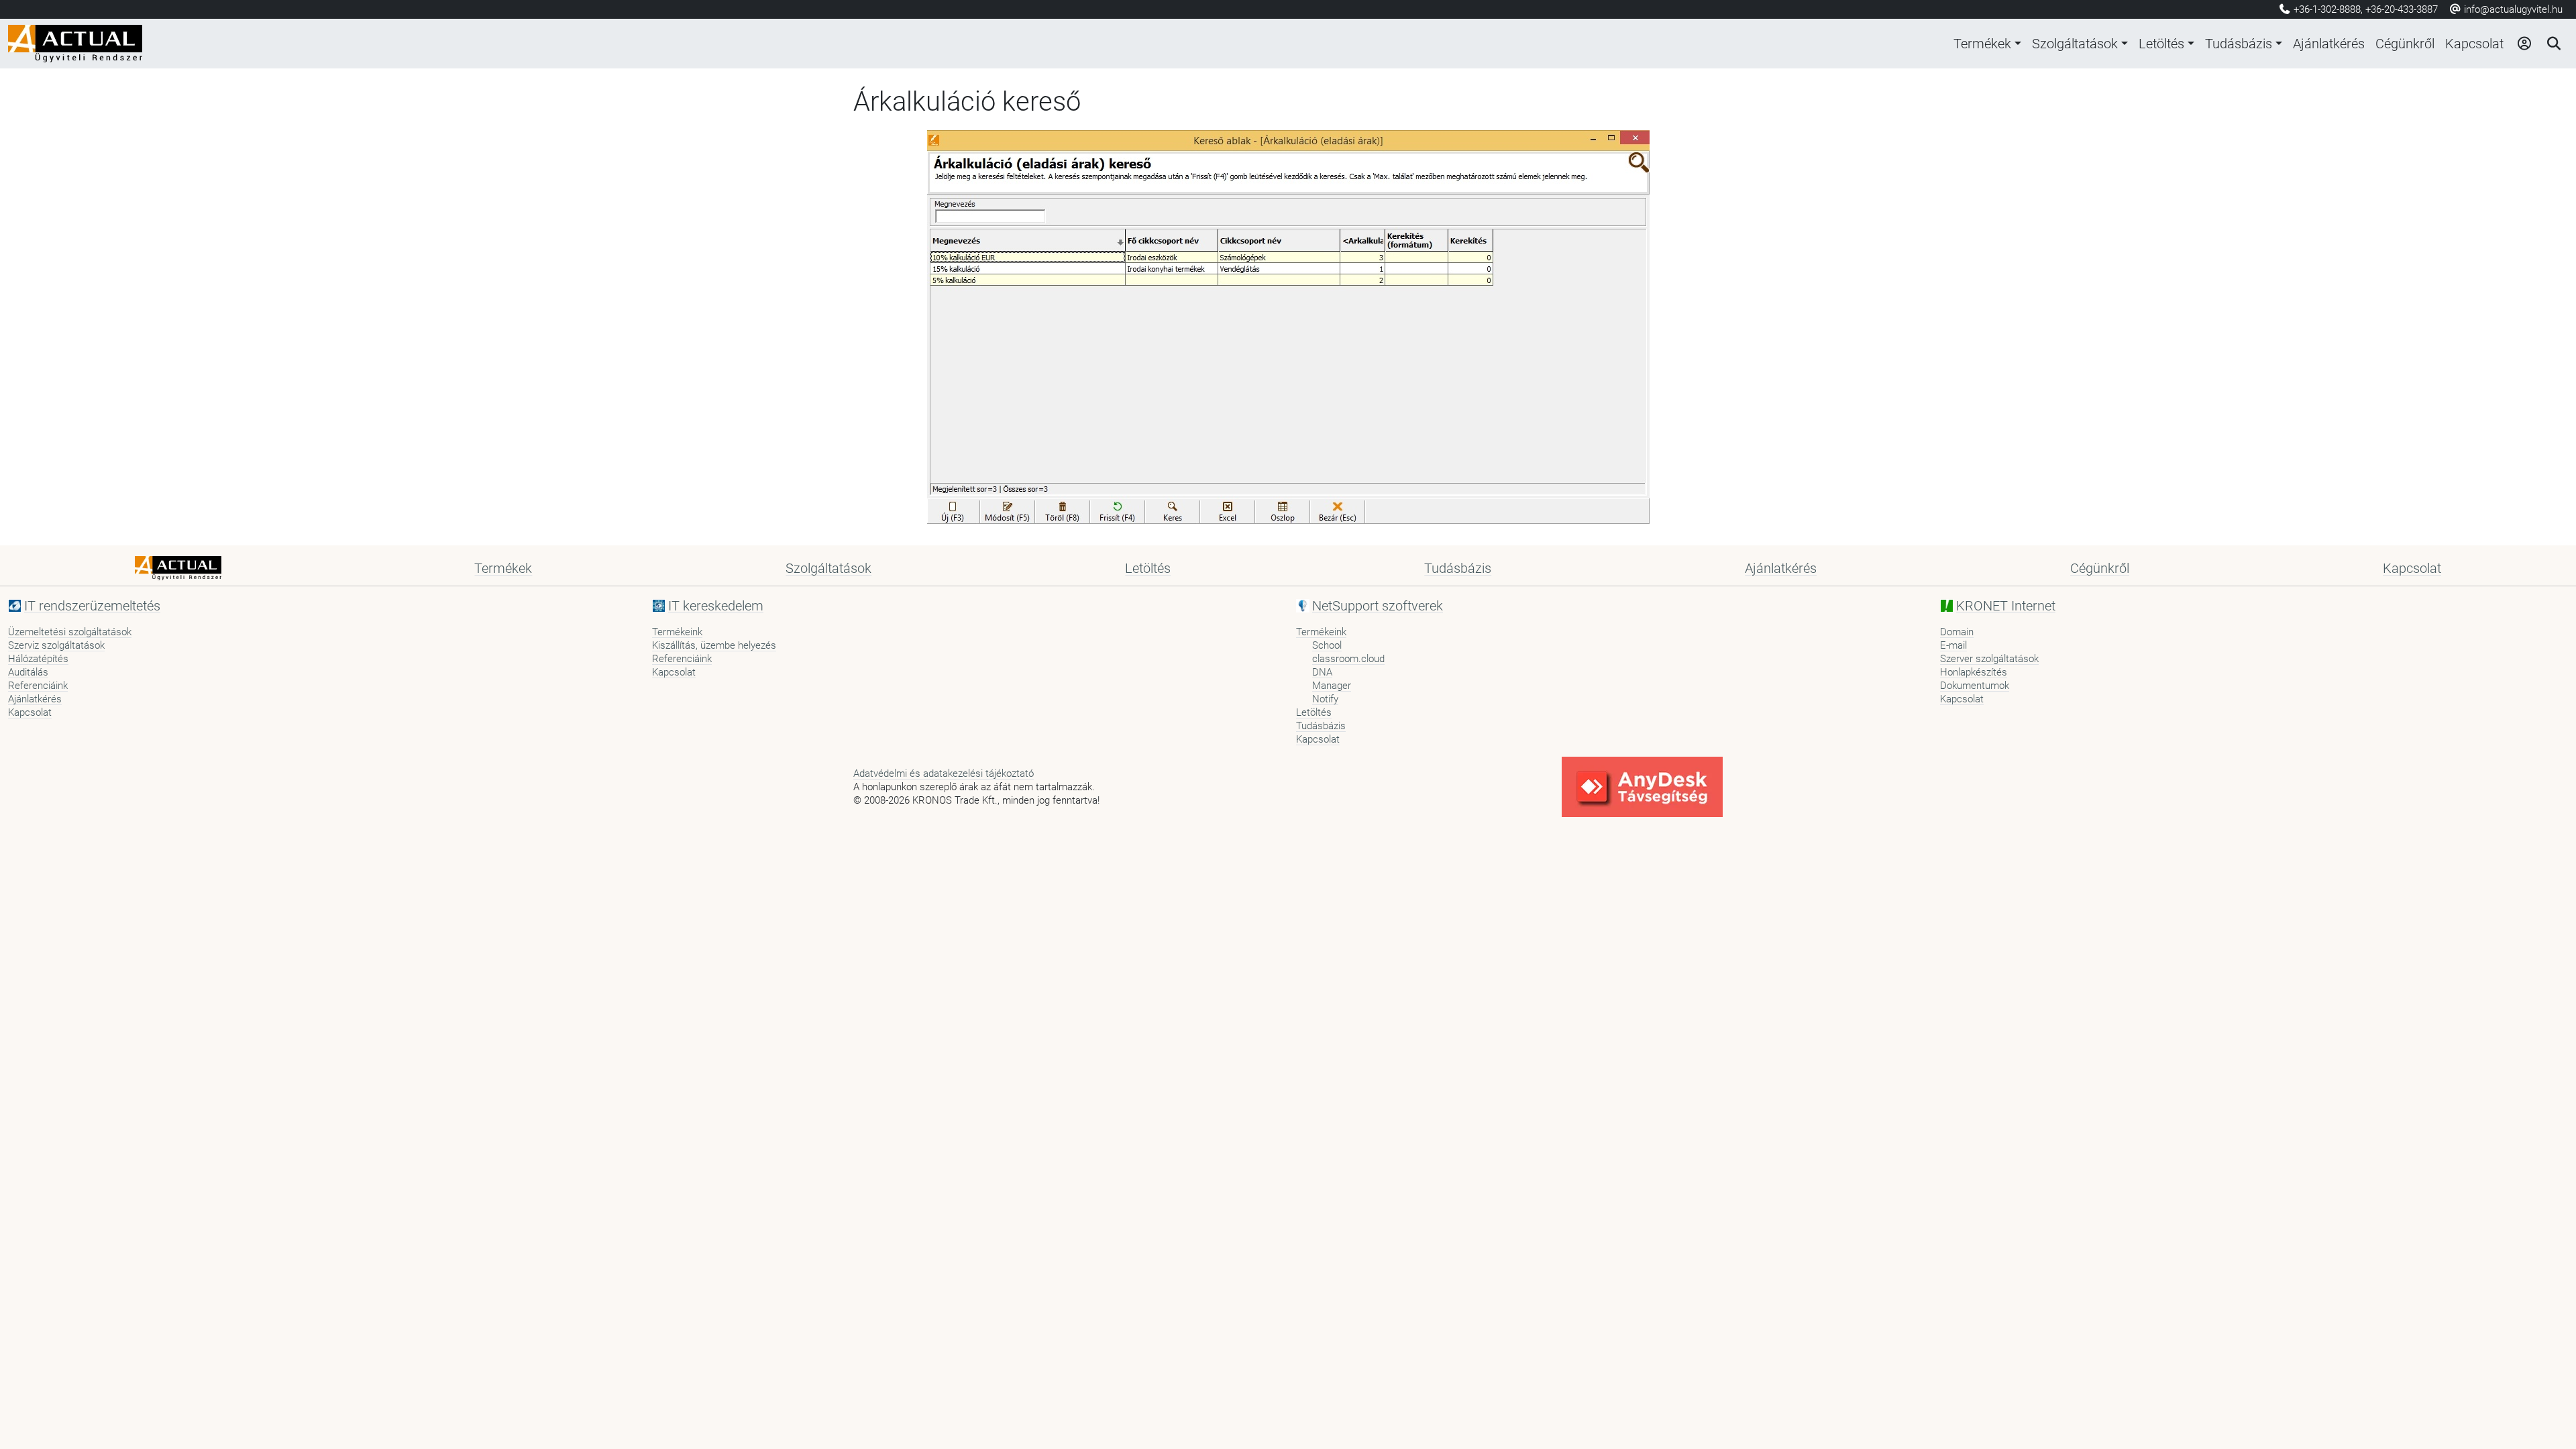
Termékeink (677, 632)
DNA (1322, 672)
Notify (1325, 699)
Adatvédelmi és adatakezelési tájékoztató (944, 773)
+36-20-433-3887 (2402, 9)
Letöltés (2161, 44)
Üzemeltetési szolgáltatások (70, 632)
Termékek (1982, 44)
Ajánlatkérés (2329, 44)
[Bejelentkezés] (2524, 44)
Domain (1957, 632)
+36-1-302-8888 (2327, 9)
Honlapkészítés (1974, 672)
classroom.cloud (1348, 659)
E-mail (1953, 645)
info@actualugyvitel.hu (2512, 9)
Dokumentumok (1975, 686)
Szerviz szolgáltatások (56, 645)
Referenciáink (38, 686)
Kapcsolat (2474, 44)
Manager (1332, 686)
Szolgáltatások (2075, 44)
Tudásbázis (2239, 44)
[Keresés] (2553, 44)
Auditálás (28, 672)
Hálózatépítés (38, 659)
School (1327, 645)
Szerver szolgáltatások (1989, 659)
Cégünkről (2405, 44)
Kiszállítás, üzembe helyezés (714, 645)
